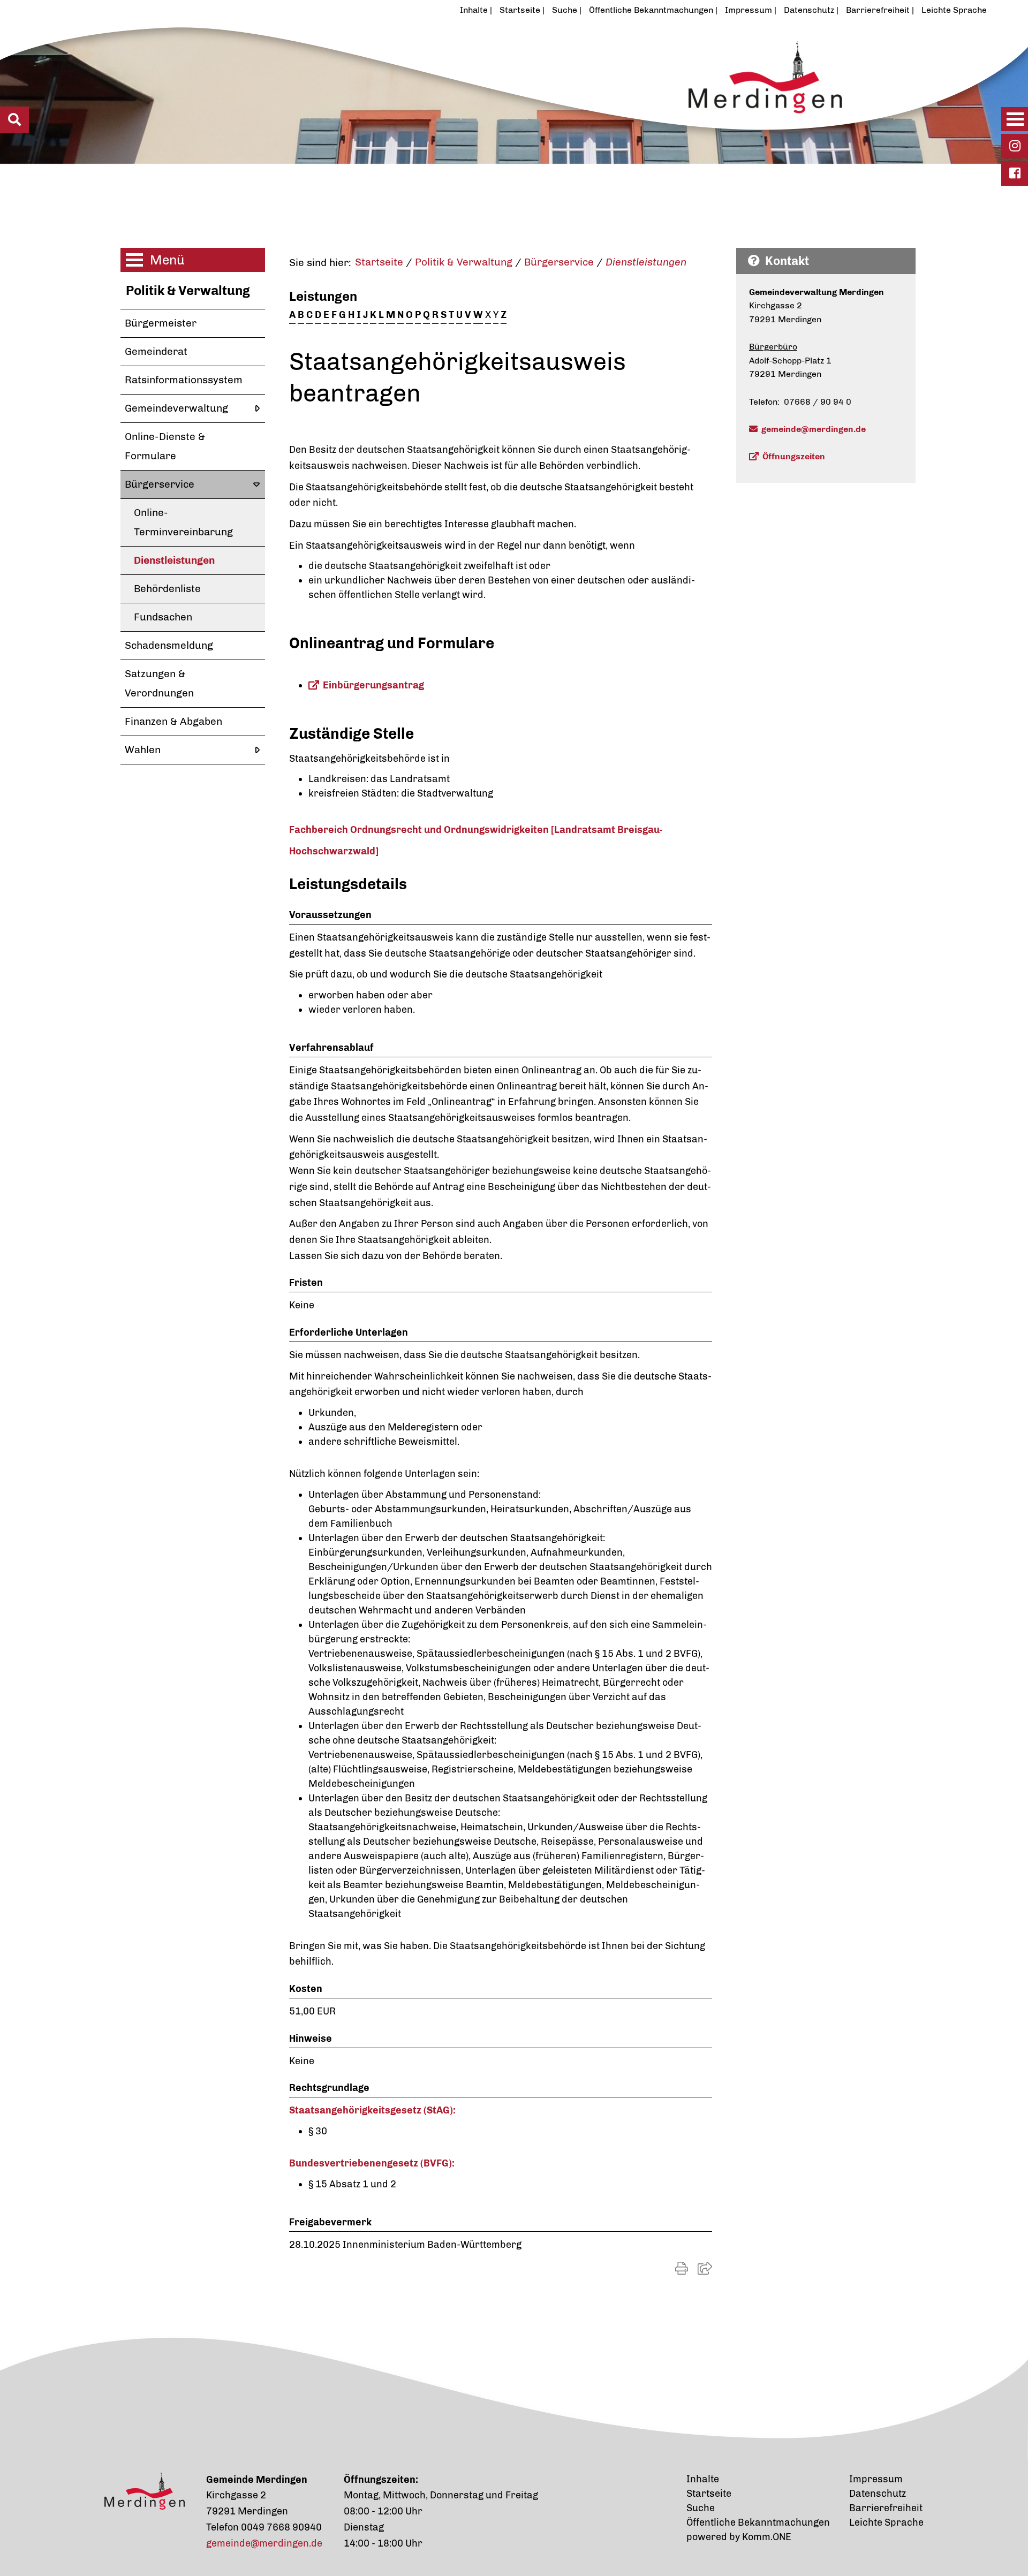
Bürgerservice (160, 484)
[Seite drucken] (682, 2268)
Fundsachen (163, 617)
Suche (565, 10)
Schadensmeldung (169, 645)
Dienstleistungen (174, 560)
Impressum (749, 10)
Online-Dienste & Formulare (165, 446)
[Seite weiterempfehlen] (705, 2268)
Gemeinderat (156, 351)
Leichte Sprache (954, 10)
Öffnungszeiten (794, 456)
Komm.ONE (767, 2537)
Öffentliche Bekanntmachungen (651, 10)
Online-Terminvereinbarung (183, 522)
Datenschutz (809, 10)
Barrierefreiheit (878, 10)
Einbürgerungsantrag (373, 685)
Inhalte (474, 10)
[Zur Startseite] (463, 93)
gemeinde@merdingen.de (814, 429)
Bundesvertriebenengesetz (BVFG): (372, 2163)
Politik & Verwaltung (188, 290)
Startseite (520, 10)
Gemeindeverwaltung (176, 408)
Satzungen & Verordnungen (159, 683)
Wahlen (143, 750)
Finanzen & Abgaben (173, 721)
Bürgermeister (161, 323)
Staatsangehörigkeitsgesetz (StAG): (372, 2110)
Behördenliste (167, 589)
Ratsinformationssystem (184, 380)
